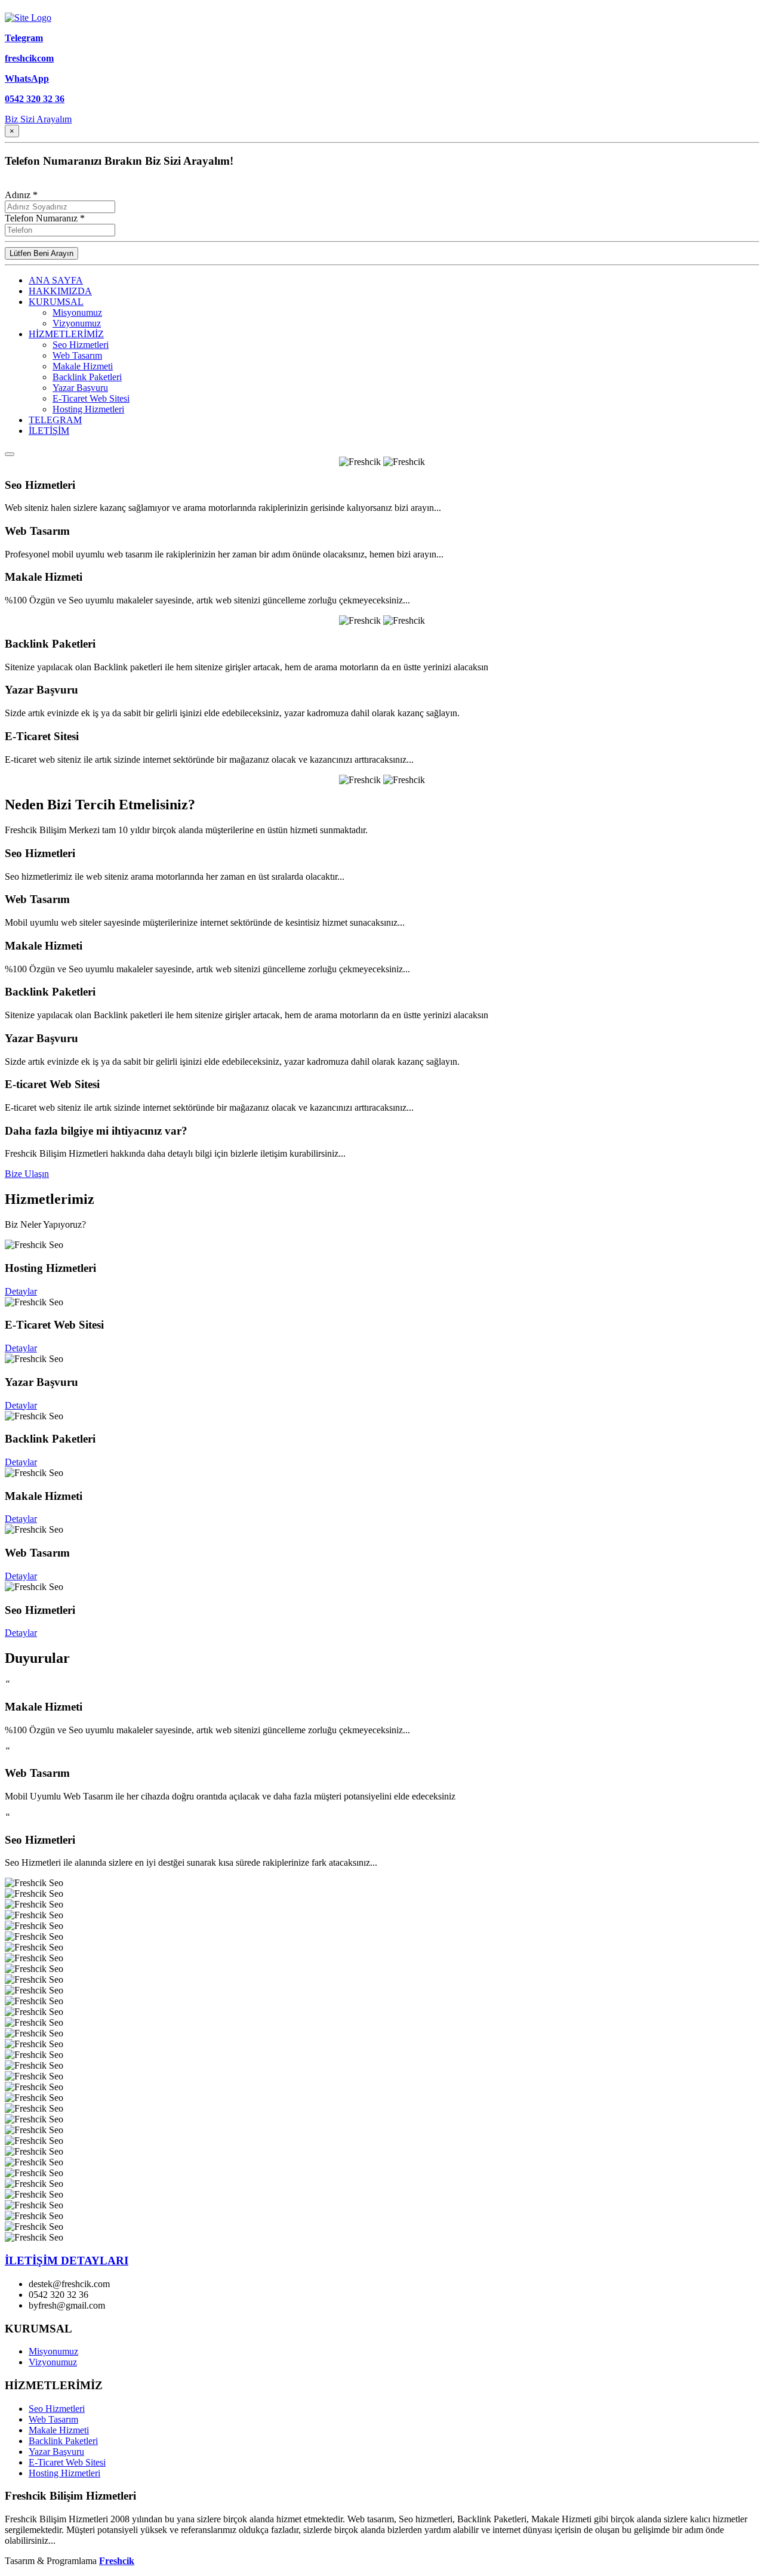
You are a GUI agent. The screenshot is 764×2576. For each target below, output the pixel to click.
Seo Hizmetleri (81, 345)
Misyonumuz (77, 312)
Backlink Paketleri (87, 377)
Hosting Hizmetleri (88, 409)
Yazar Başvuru (80, 388)
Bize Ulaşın (27, 1174)
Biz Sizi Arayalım (38, 119)
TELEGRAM (55, 420)
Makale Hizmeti (83, 366)
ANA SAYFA (56, 280)
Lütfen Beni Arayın (41, 253)
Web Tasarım (77, 355)
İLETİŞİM (49, 431)
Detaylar (21, 1291)
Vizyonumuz (77, 323)
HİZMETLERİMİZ (66, 334)
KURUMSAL (56, 302)
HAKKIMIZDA (60, 291)
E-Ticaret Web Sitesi (91, 398)
